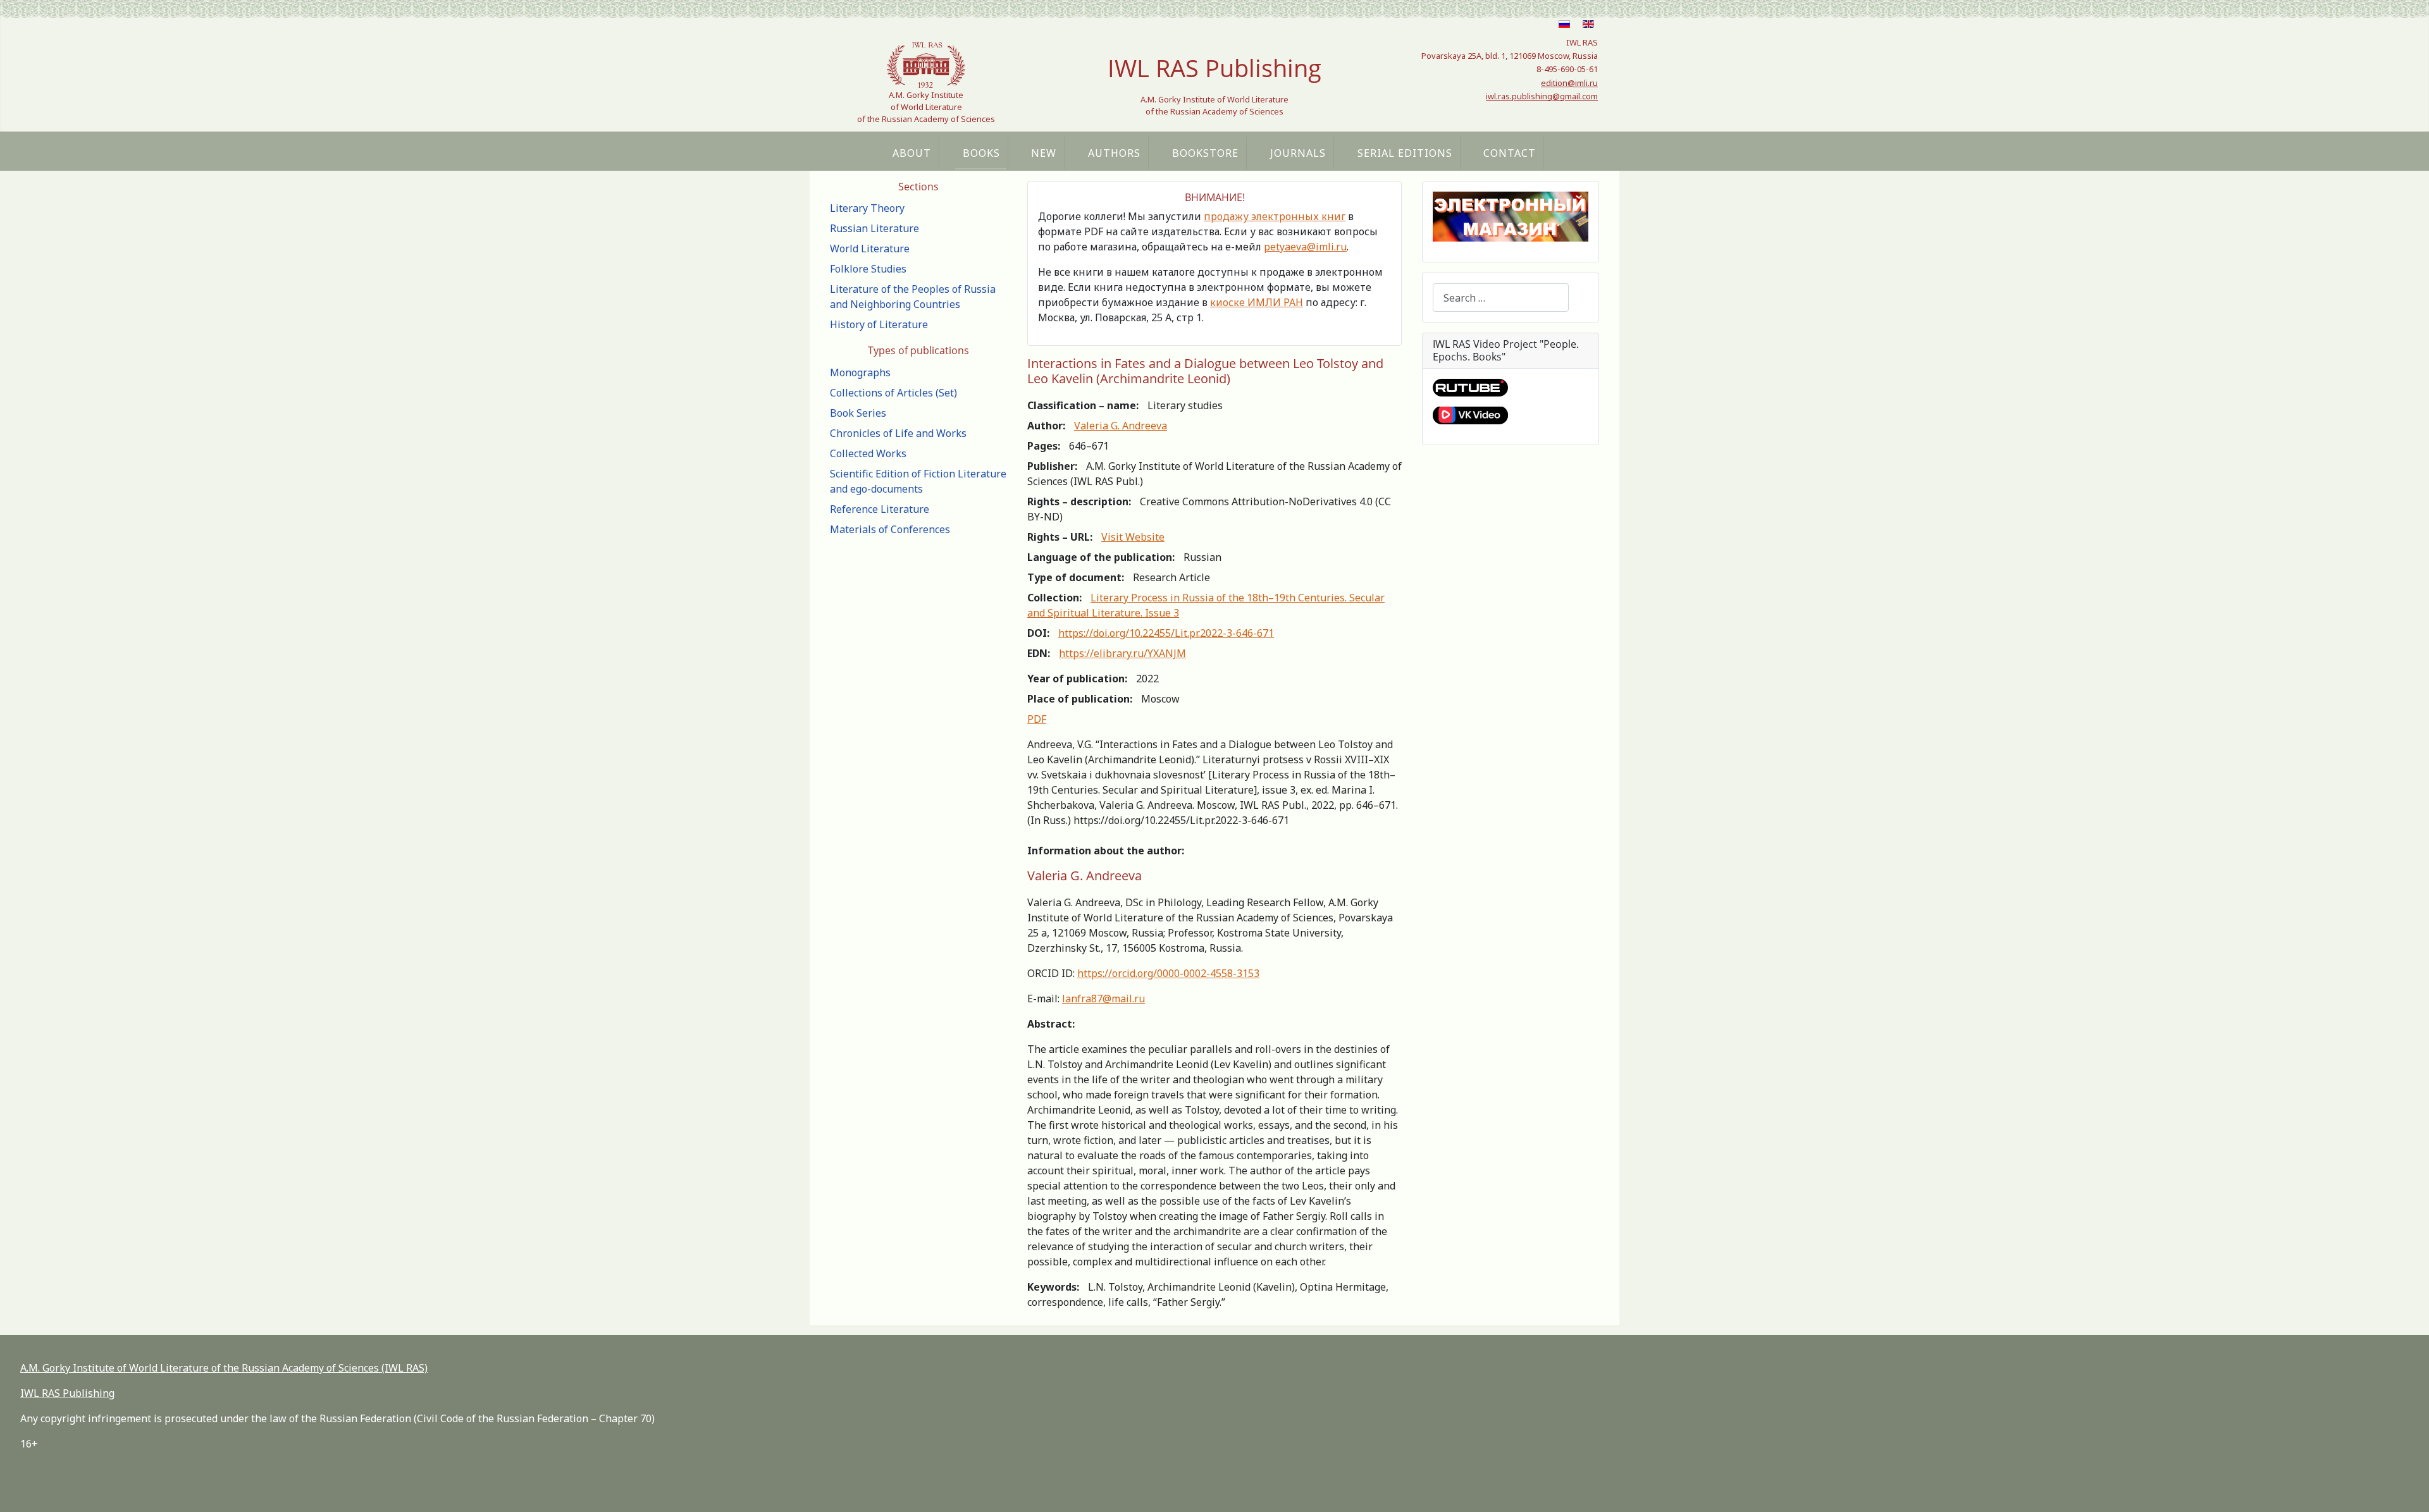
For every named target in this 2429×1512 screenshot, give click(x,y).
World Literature (870, 249)
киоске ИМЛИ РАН (1257, 302)
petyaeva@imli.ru (1305, 247)
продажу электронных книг (1275, 216)
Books (981, 153)
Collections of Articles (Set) (893, 393)
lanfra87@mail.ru (1103, 999)
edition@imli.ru (1569, 83)
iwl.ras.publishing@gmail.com (1542, 96)
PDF (1037, 719)
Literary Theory (867, 208)
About (912, 153)
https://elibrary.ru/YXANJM (1122, 653)
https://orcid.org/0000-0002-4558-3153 (1168, 973)
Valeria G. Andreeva (1121, 426)
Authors (1114, 153)
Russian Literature (875, 228)
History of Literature (879, 324)
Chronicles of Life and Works (898, 433)
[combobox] (1501, 298)
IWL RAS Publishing (67, 1393)
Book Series (858, 413)
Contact (1510, 153)
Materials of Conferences (890, 529)
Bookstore (1205, 153)
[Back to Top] (2407, 1489)
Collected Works (868, 453)
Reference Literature (880, 509)
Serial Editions (1405, 153)
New (1044, 153)
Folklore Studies (868, 269)
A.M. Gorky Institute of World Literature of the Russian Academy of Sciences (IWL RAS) (224, 1368)
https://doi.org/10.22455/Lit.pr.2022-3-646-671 (1166, 633)
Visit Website (1133, 537)
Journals (1298, 153)
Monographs (860, 372)
